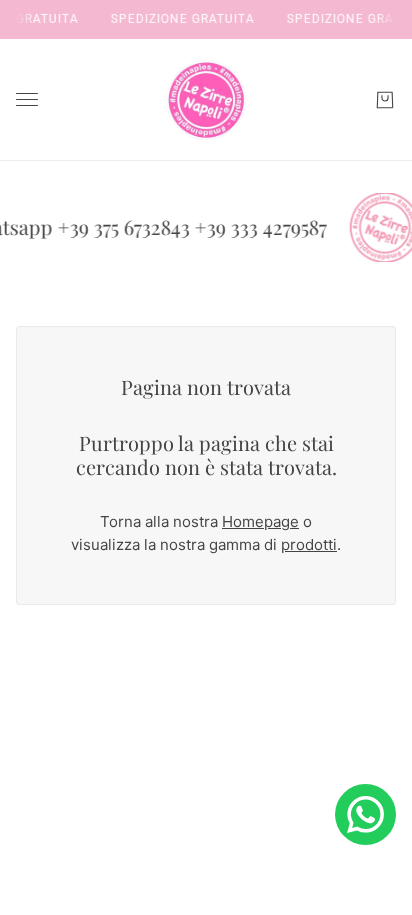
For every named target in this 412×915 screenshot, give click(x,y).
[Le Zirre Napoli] (206, 100)
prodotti (309, 544)
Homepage (260, 521)
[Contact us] (365, 814)
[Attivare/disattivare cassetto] (27, 99)
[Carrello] (385, 100)
